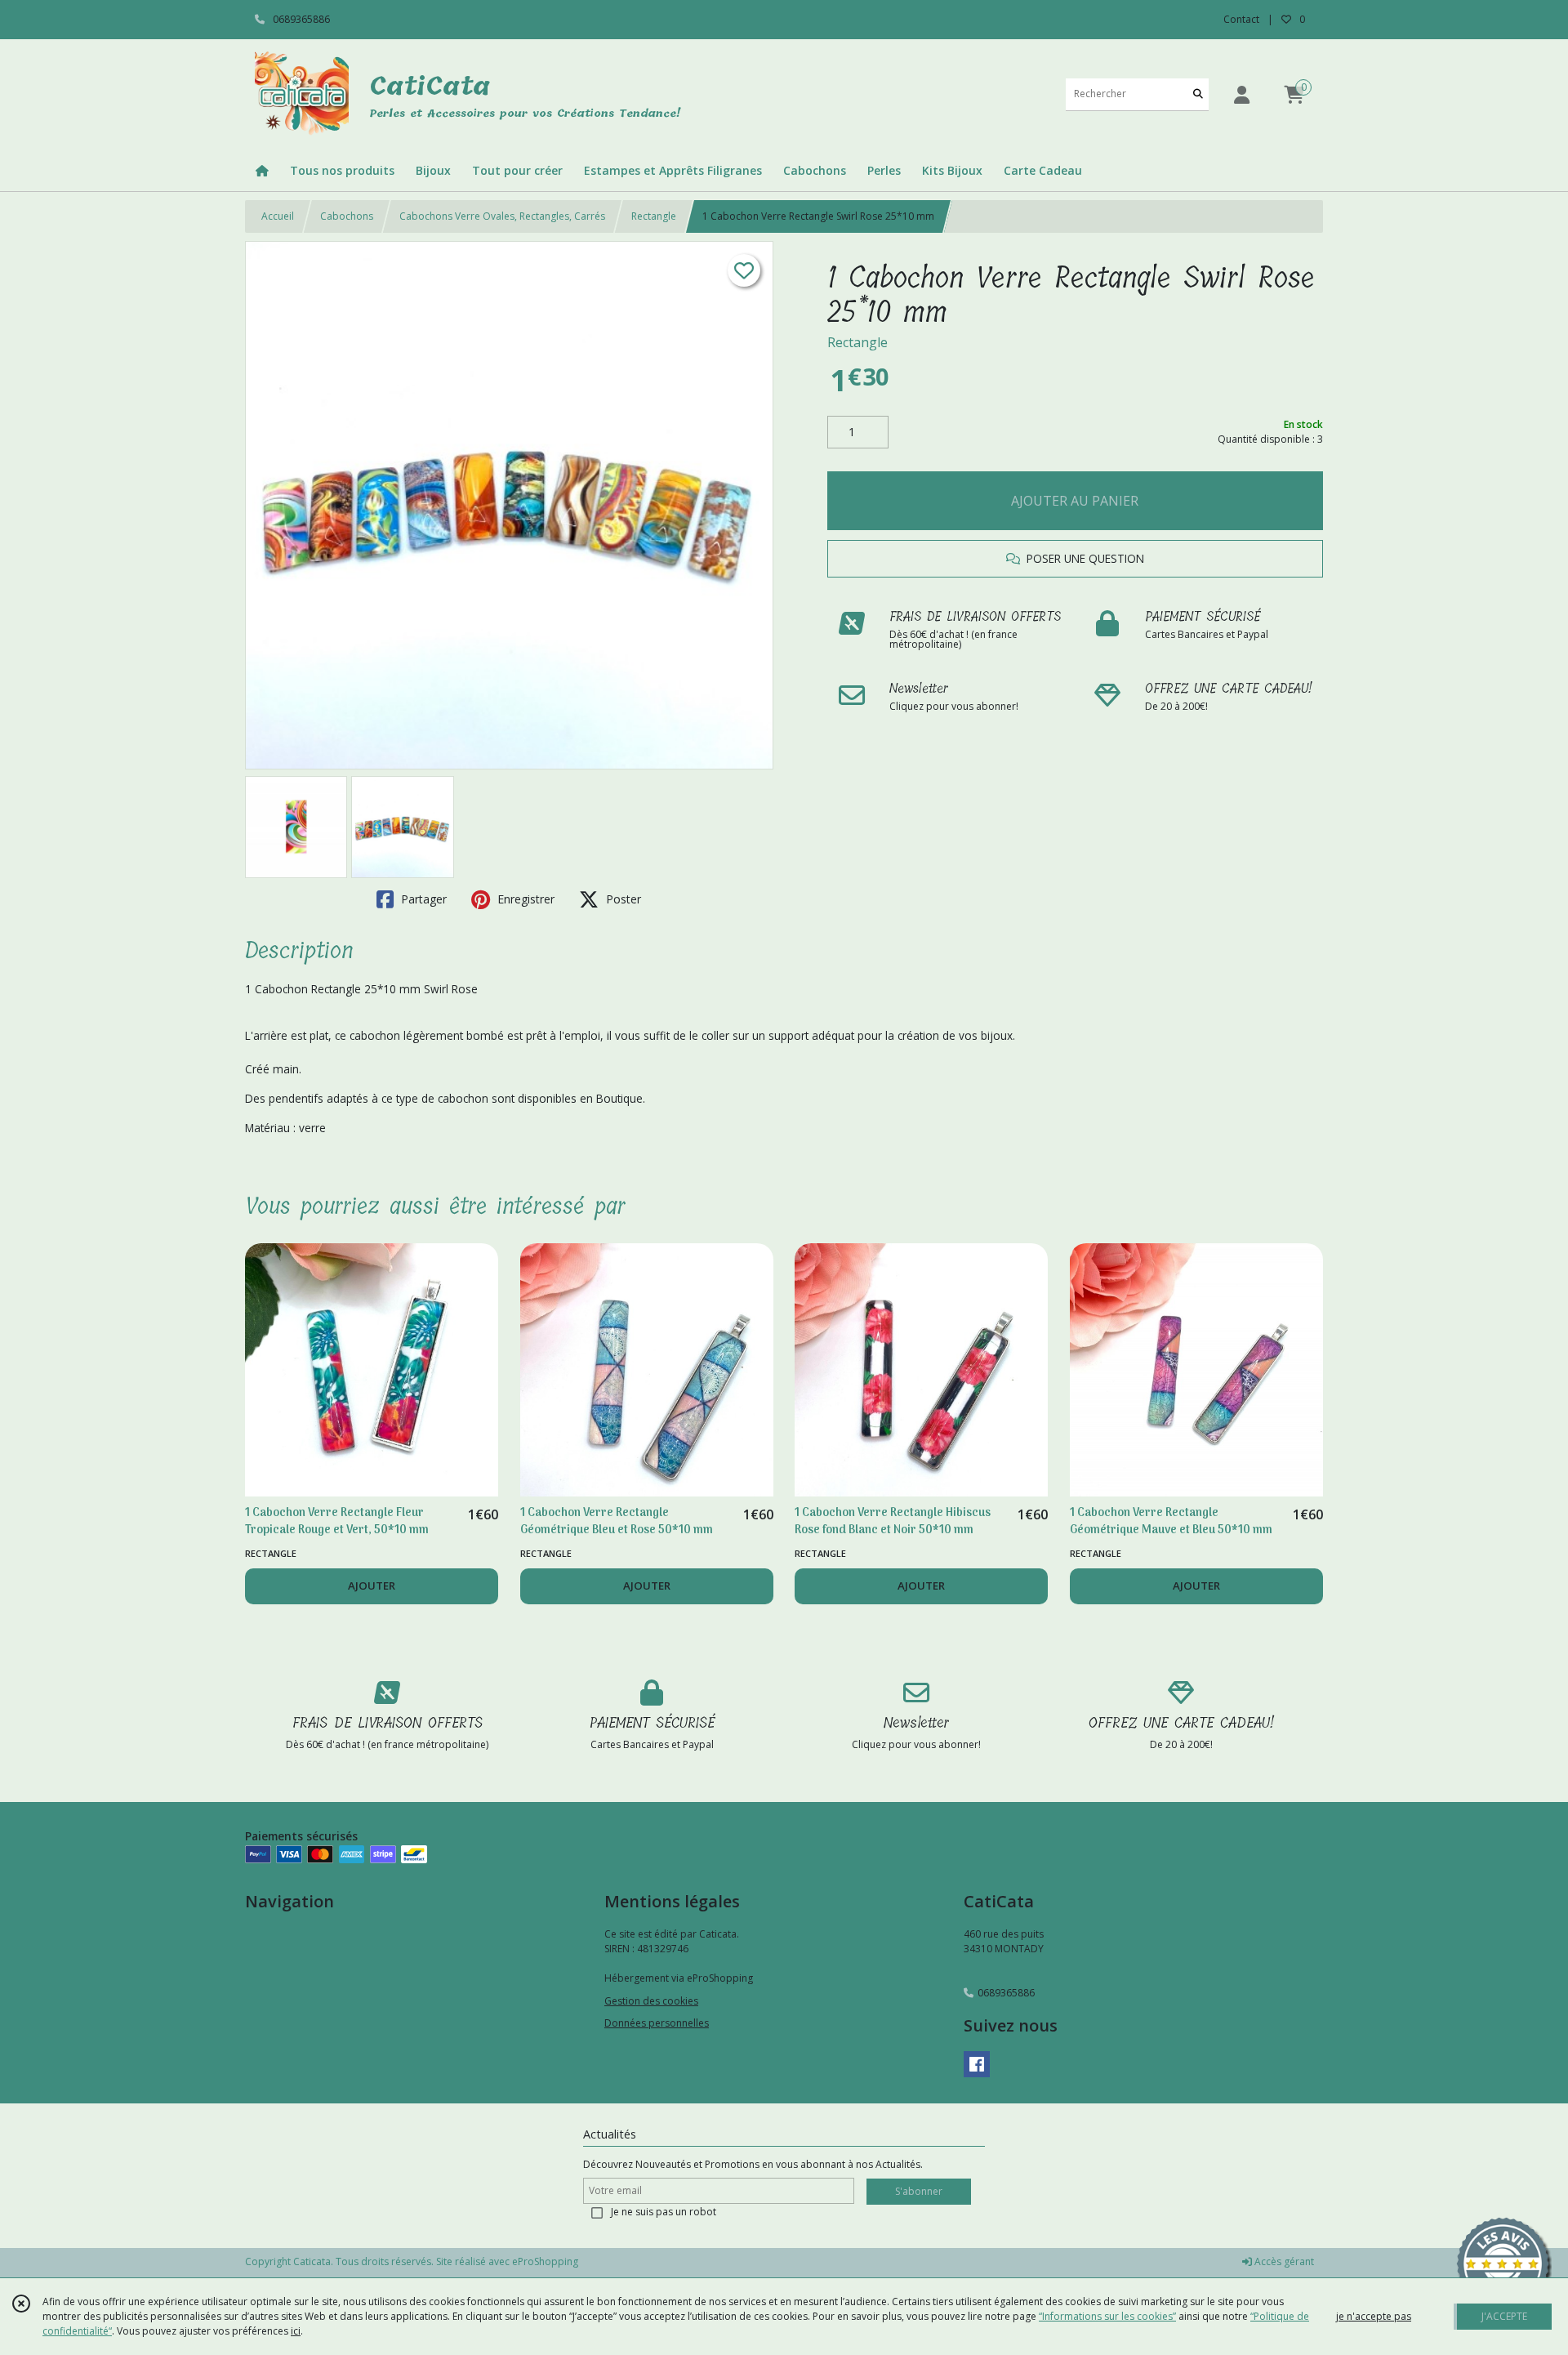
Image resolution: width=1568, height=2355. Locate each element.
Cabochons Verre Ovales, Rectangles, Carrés (502, 216)
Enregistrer (524, 899)
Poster (622, 899)
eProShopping (545, 2261)
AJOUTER (372, 1586)
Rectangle (654, 216)
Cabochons (347, 216)
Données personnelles (657, 2023)
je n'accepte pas (1374, 2316)
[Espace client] (1241, 94)
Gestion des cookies (651, 2001)
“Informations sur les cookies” (1107, 2316)
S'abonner (919, 2191)
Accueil (278, 216)
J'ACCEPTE (1504, 2316)
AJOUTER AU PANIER (1075, 501)
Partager (422, 899)
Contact (1241, 19)
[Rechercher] (1198, 94)
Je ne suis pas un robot (664, 2212)
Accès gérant (1283, 2261)
